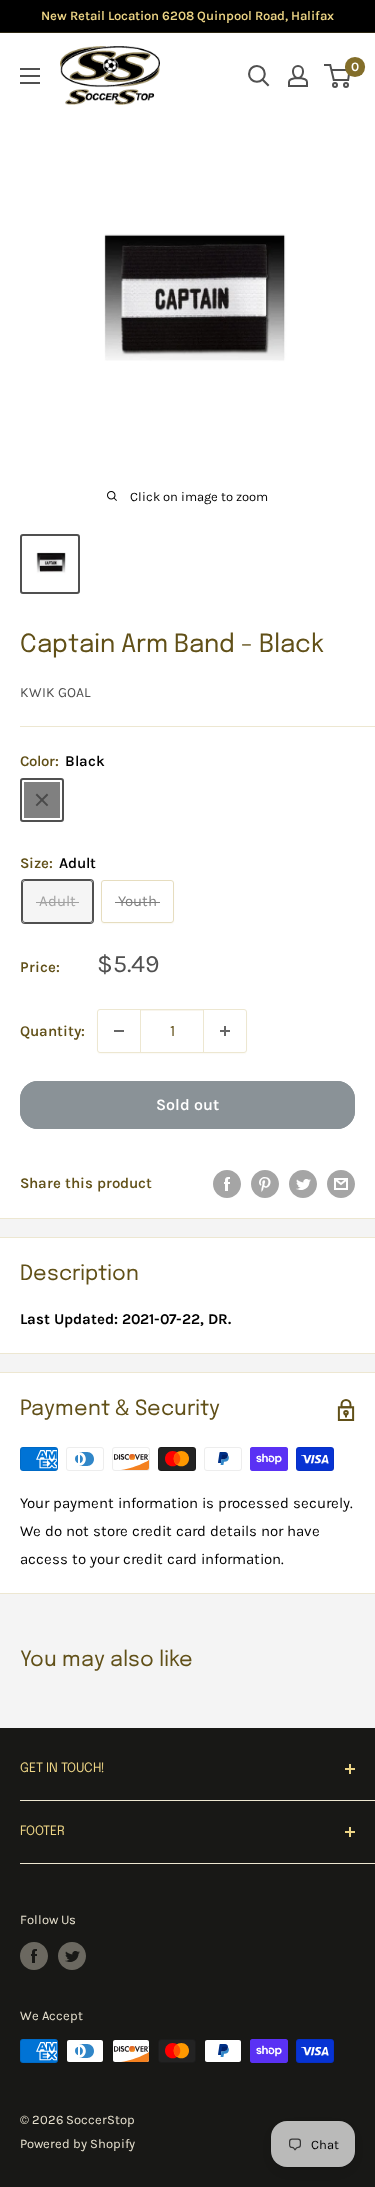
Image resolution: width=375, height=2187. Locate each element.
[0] (338, 76)
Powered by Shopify (77, 2143)
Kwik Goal (55, 692)
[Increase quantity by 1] (225, 1031)
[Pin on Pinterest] (265, 1183)
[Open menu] (30, 76)
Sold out (187, 1104)
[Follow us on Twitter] (72, 1956)
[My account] (298, 76)
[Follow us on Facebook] (34, 1956)
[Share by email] (341, 1183)
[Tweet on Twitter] (303, 1183)
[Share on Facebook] (227, 1183)
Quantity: (52, 1031)
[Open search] (259, 76)
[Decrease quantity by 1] (119, 1031)
